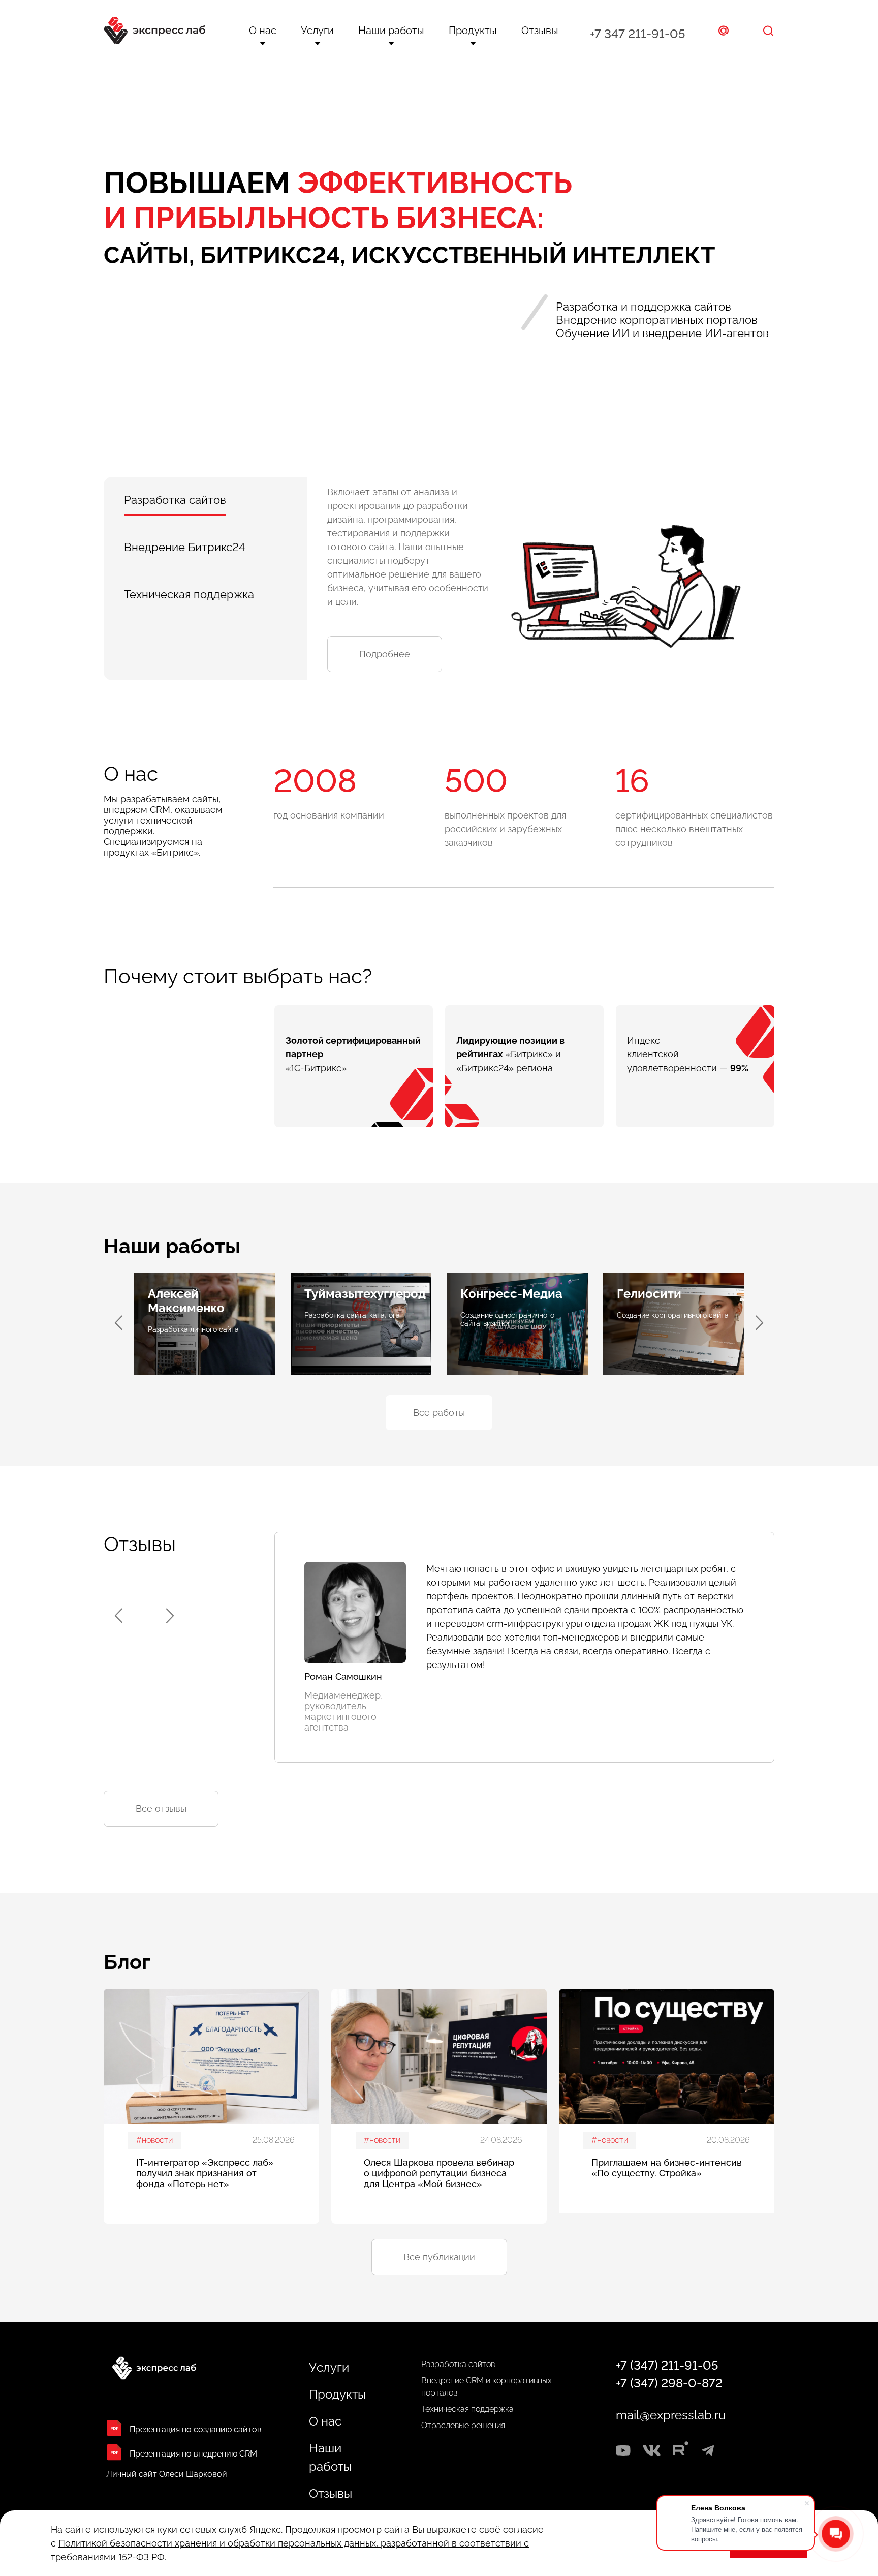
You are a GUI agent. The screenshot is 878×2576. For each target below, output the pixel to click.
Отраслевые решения (463, 2425)
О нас (263, 31)
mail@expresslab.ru (671, 2415)
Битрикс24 (185, 547)
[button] (759, 1323)
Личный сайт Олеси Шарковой (167, 2474)
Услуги (317, 31)
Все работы (439, 1413)
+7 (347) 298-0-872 (669, 2383)
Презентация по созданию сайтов (196, 2429)
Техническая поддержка (467, 2409)
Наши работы (391, 31)
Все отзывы (161, 1809)
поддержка (189, 594)
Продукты (473, 31)
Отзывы (540, 31)
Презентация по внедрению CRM (193, 2454)
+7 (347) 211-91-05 (667, 2365)
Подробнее (385, 654)
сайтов (175, 500)
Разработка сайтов (458, 2364)
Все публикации (439, 2257)
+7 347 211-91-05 (637, 34)
